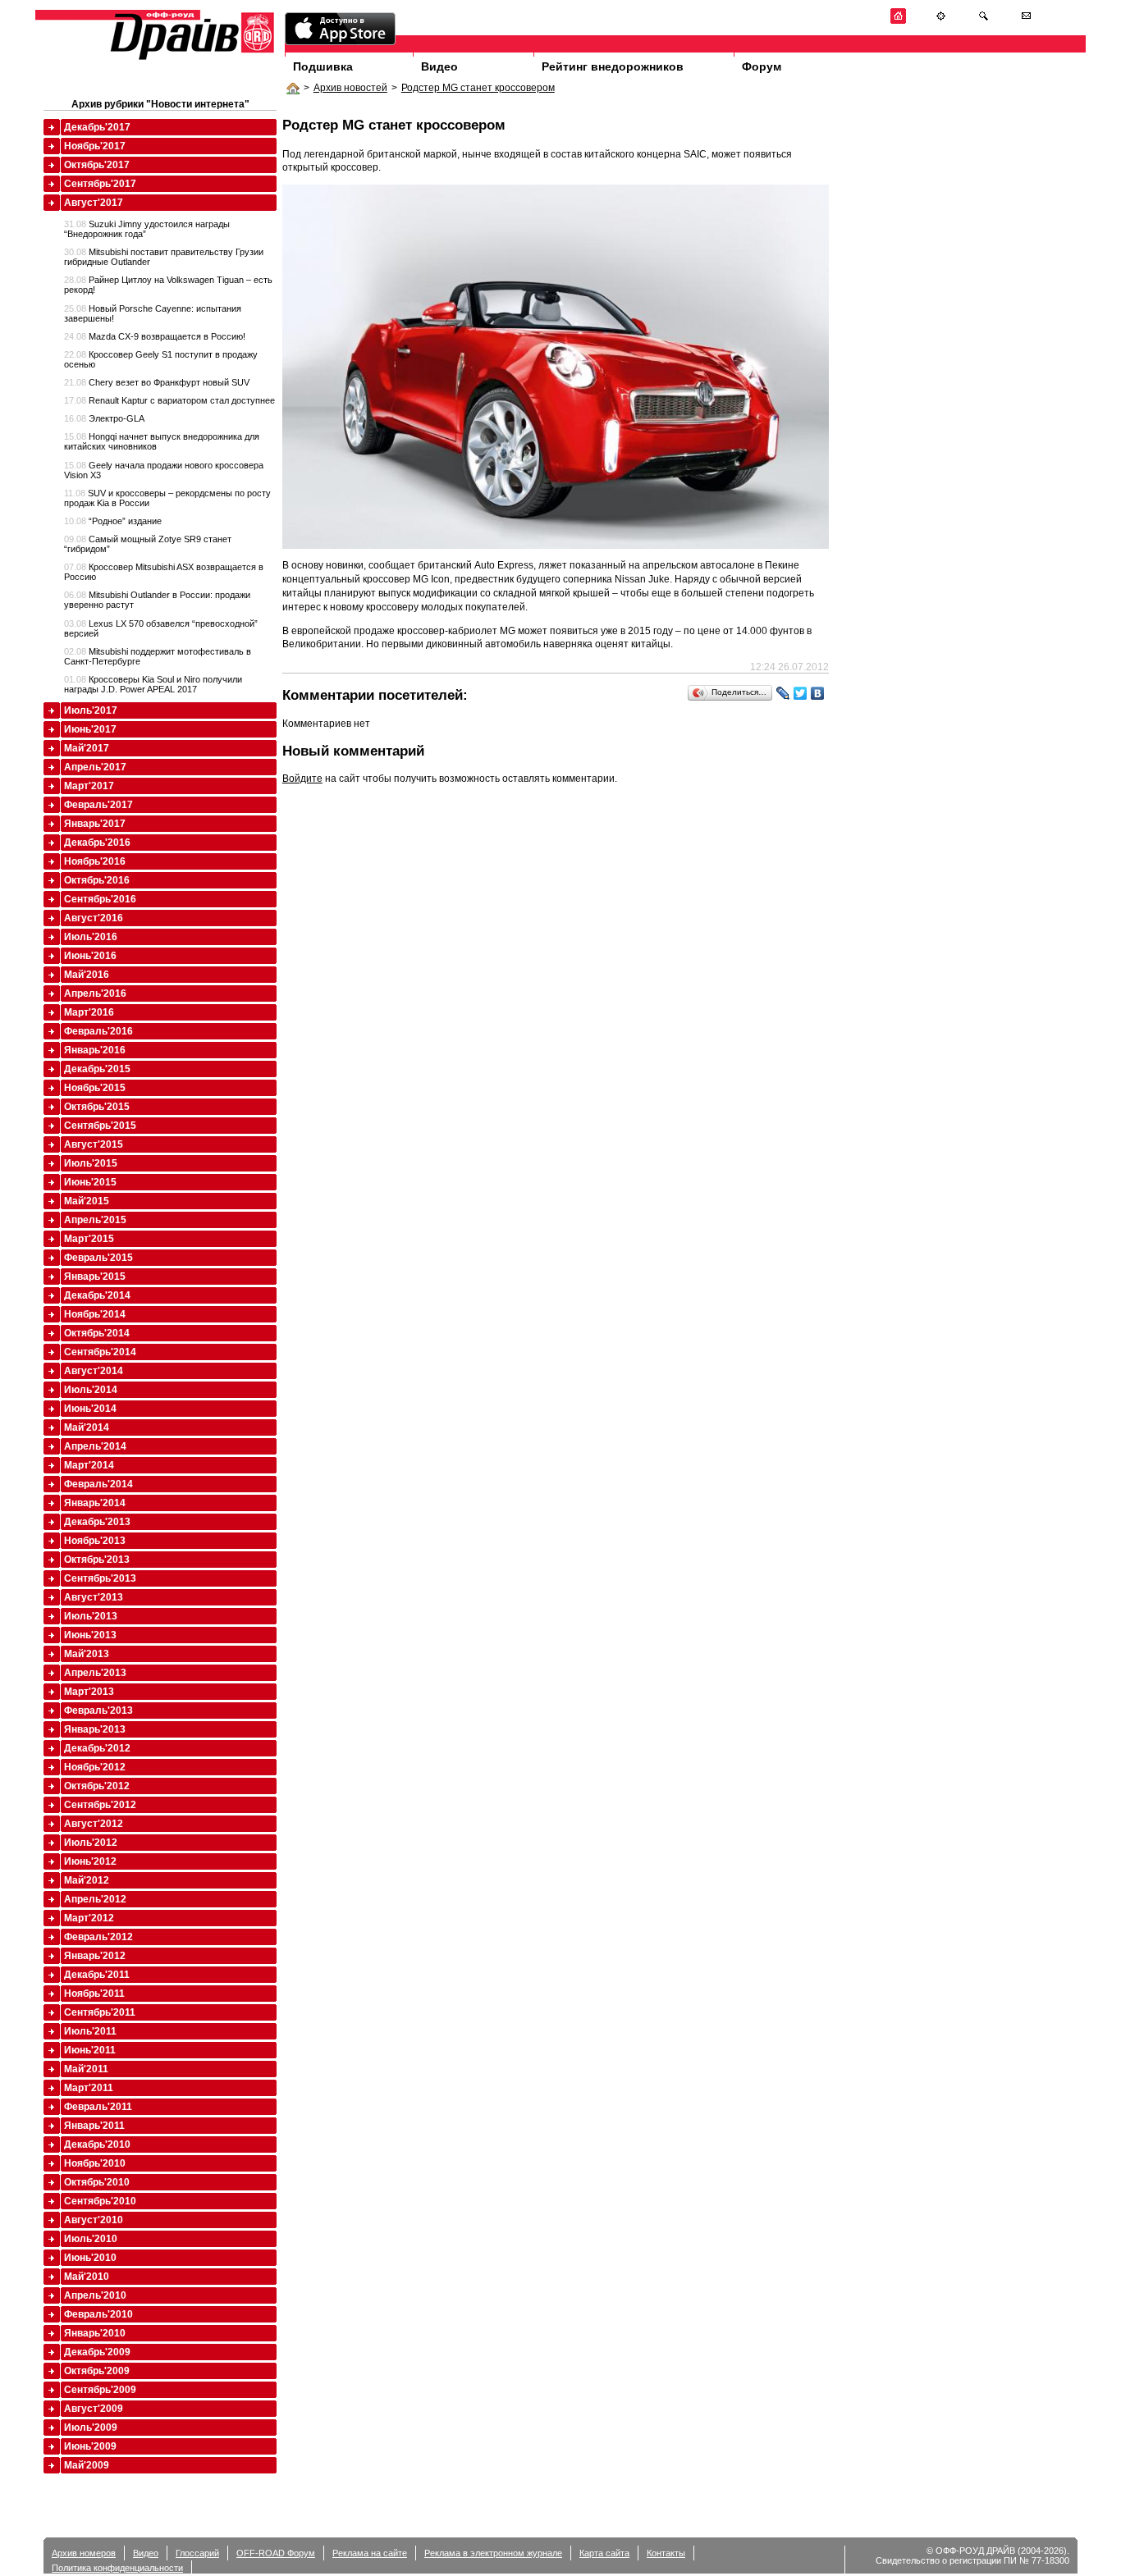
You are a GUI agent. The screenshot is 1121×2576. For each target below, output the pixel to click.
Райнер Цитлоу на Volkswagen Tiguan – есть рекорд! (168, 285)
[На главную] (898, 21)
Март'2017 (89, 786)
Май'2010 (87, 2277)
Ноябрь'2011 (94, 1994)
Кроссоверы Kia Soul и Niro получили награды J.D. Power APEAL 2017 (153, 684)
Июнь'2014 (90, 1409)
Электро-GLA (104, 418)
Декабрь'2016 (97, 843)
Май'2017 (87, 748)
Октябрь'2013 (97, 1560)
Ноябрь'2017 (95, 146)
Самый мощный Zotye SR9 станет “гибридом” (148, 544)
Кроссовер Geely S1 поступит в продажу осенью (161, 359)
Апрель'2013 (95, 1673)
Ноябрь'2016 (95, 861)
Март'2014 (89, 1465)
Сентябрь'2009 (100, 2390)
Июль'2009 (91, 2428)
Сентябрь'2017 (100, 184)
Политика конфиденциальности (117, 2568)
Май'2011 (86, 2069)
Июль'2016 (91, 937)
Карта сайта (604, 2553)
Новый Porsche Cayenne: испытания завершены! (153, 313)
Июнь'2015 (90, 1182)
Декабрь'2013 (97, 1522)
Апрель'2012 (95, 1899)
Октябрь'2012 (97, 1786)
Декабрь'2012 (97, 1748)
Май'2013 (87, 1654)
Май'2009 (87, 2465)
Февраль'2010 (98, 2314)
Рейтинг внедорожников (613, 66)
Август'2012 (94, 1824)
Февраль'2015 (98, 1258)
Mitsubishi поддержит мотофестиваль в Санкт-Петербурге (158, 656)
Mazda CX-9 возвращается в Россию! (155, 336)
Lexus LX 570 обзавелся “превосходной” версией (161, 628)
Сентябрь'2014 (100, 1352)
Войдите (302, 779)
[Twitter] (801, 693)
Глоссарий (197, 2553)
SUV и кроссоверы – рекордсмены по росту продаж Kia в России (167, 498)
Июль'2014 (91, 1390)
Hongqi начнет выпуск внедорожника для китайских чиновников (162, 441)
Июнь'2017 (90, 729)
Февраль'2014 (98, 1484)
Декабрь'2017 (97, 127)
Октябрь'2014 (97, 1333)
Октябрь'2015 (97, 1107)
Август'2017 (94, 203)
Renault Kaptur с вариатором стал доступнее (169, 400)
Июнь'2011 (90, 2050)
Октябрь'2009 (97, 2371)
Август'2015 (94, 1144)
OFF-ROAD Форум (276, 2553)
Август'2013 (94, 1597)
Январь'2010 (95, 2333)
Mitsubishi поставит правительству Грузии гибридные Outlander (164, 257)
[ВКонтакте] (818, 693)
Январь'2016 (95, 1050)
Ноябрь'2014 (95, 1314)
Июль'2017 (91, 710)
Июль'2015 (91, 1163)
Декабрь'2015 (97, 1069)
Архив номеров (84, 2553)
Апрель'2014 (95, 1446)
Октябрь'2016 (97, 880)
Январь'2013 (95, 1729)
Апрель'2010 (95, 2295)
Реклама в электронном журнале (493, 2553)
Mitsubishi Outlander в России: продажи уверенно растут (157, 600)
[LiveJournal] (783, 693)
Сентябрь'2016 (100, 899)
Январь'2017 (95, 824)
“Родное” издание (113, 521)
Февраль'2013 (98, 1710)
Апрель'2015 (95, 1220)
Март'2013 (89, 1692)
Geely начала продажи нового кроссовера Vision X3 (164, 470)
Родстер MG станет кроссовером (478, 88)
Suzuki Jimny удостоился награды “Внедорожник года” (147, 229)
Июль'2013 (91, 1616)
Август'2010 (94, 2220)
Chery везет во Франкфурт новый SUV (157, 382)
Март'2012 (89, 1918)
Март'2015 (89, 1239)
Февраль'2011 (98, 2107)
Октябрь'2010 (97, 2182)
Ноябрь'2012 (95, 1767)
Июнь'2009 (90, 2446)
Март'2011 (89, 2088)
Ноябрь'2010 (95, 2163)
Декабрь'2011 (97, 1975)
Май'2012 (87, 1880)
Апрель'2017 (95, 767)
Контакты (666, 2553)
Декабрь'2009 (97, 2352)
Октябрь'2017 (97, 165)
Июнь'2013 (90, 1635)
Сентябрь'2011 (100, 2012)
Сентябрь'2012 (100, 1805)
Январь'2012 (95, 1956)
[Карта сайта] (941, 21)
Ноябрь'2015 (95, 1088)
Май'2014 (87, 1427)
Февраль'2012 (98, 1937)
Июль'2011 (90, 2031)
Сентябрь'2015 (100, 1126)
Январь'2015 (95, 1277)
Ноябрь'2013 (95, 1541)
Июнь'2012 (90, 1861)
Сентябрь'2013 (100, 1578)
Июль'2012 (91, 1843)
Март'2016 (89, 1012)
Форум (762, 66)
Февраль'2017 (98, 805)
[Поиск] (984, 21)
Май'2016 (87, 975)
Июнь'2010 (90, 2258)
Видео (439, 66)
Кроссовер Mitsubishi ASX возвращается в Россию (164, 572)
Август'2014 (94, 1371)
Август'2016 (94, 918)
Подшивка (323, 66)
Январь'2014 (95, 1503)
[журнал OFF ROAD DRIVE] (190, 59)
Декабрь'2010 (97, 2144)
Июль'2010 (91, 2239)
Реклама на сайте (370, 2553)
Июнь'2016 (90, 956)
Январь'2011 (94, 2126)
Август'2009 (94, 2409)
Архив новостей (350, 88)
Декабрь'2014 (97, 1295)
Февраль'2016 (98, 1031)
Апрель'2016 (95, 993)
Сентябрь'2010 (100, 2201)
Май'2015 (87, 1201)
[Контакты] (1026, 21)
